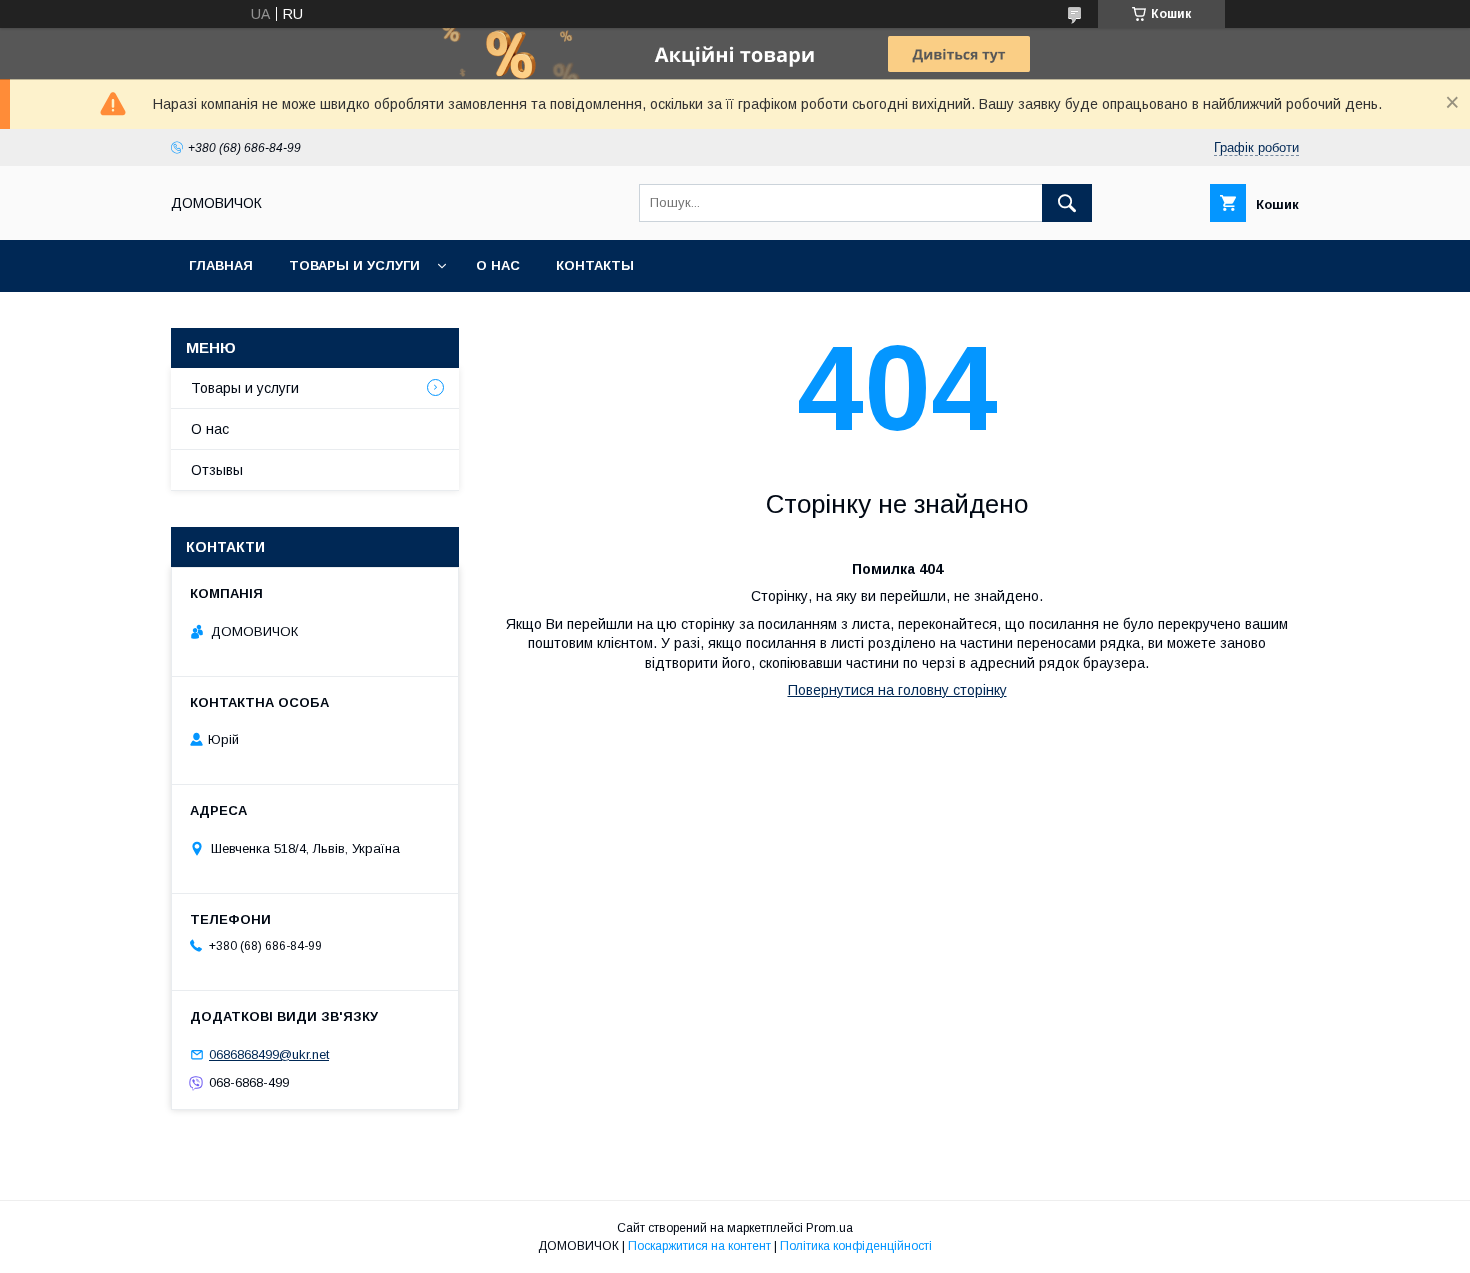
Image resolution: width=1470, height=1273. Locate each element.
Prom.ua (829, 1228)
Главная (221, 265)
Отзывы (217, 470)
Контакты (595, 265)
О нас (498, 265)
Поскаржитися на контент (699, 1246)
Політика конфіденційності (856, 1246)
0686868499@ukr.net (269, 1054)
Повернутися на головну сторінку (897, 690)
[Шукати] (1067, 203)
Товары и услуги (354, 265)
